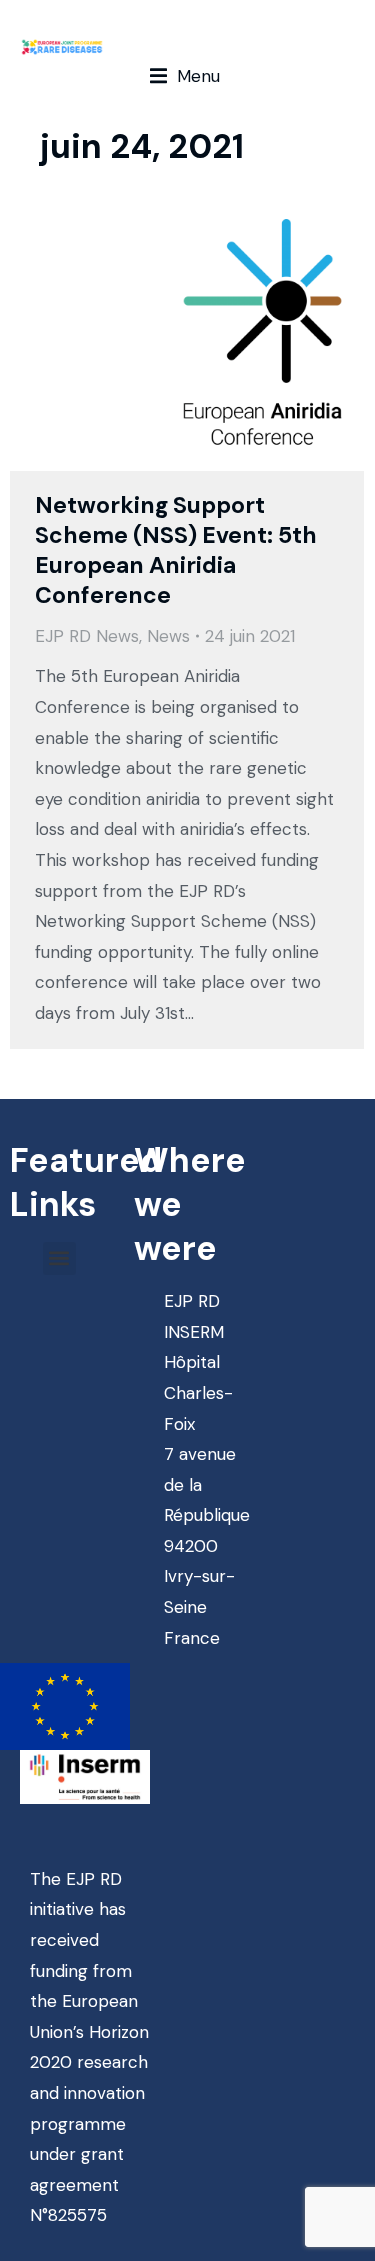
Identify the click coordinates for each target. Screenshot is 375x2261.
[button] (185, 76)
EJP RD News (87, 636)
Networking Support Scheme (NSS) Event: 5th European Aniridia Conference (176, 550)
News (168, 636)
